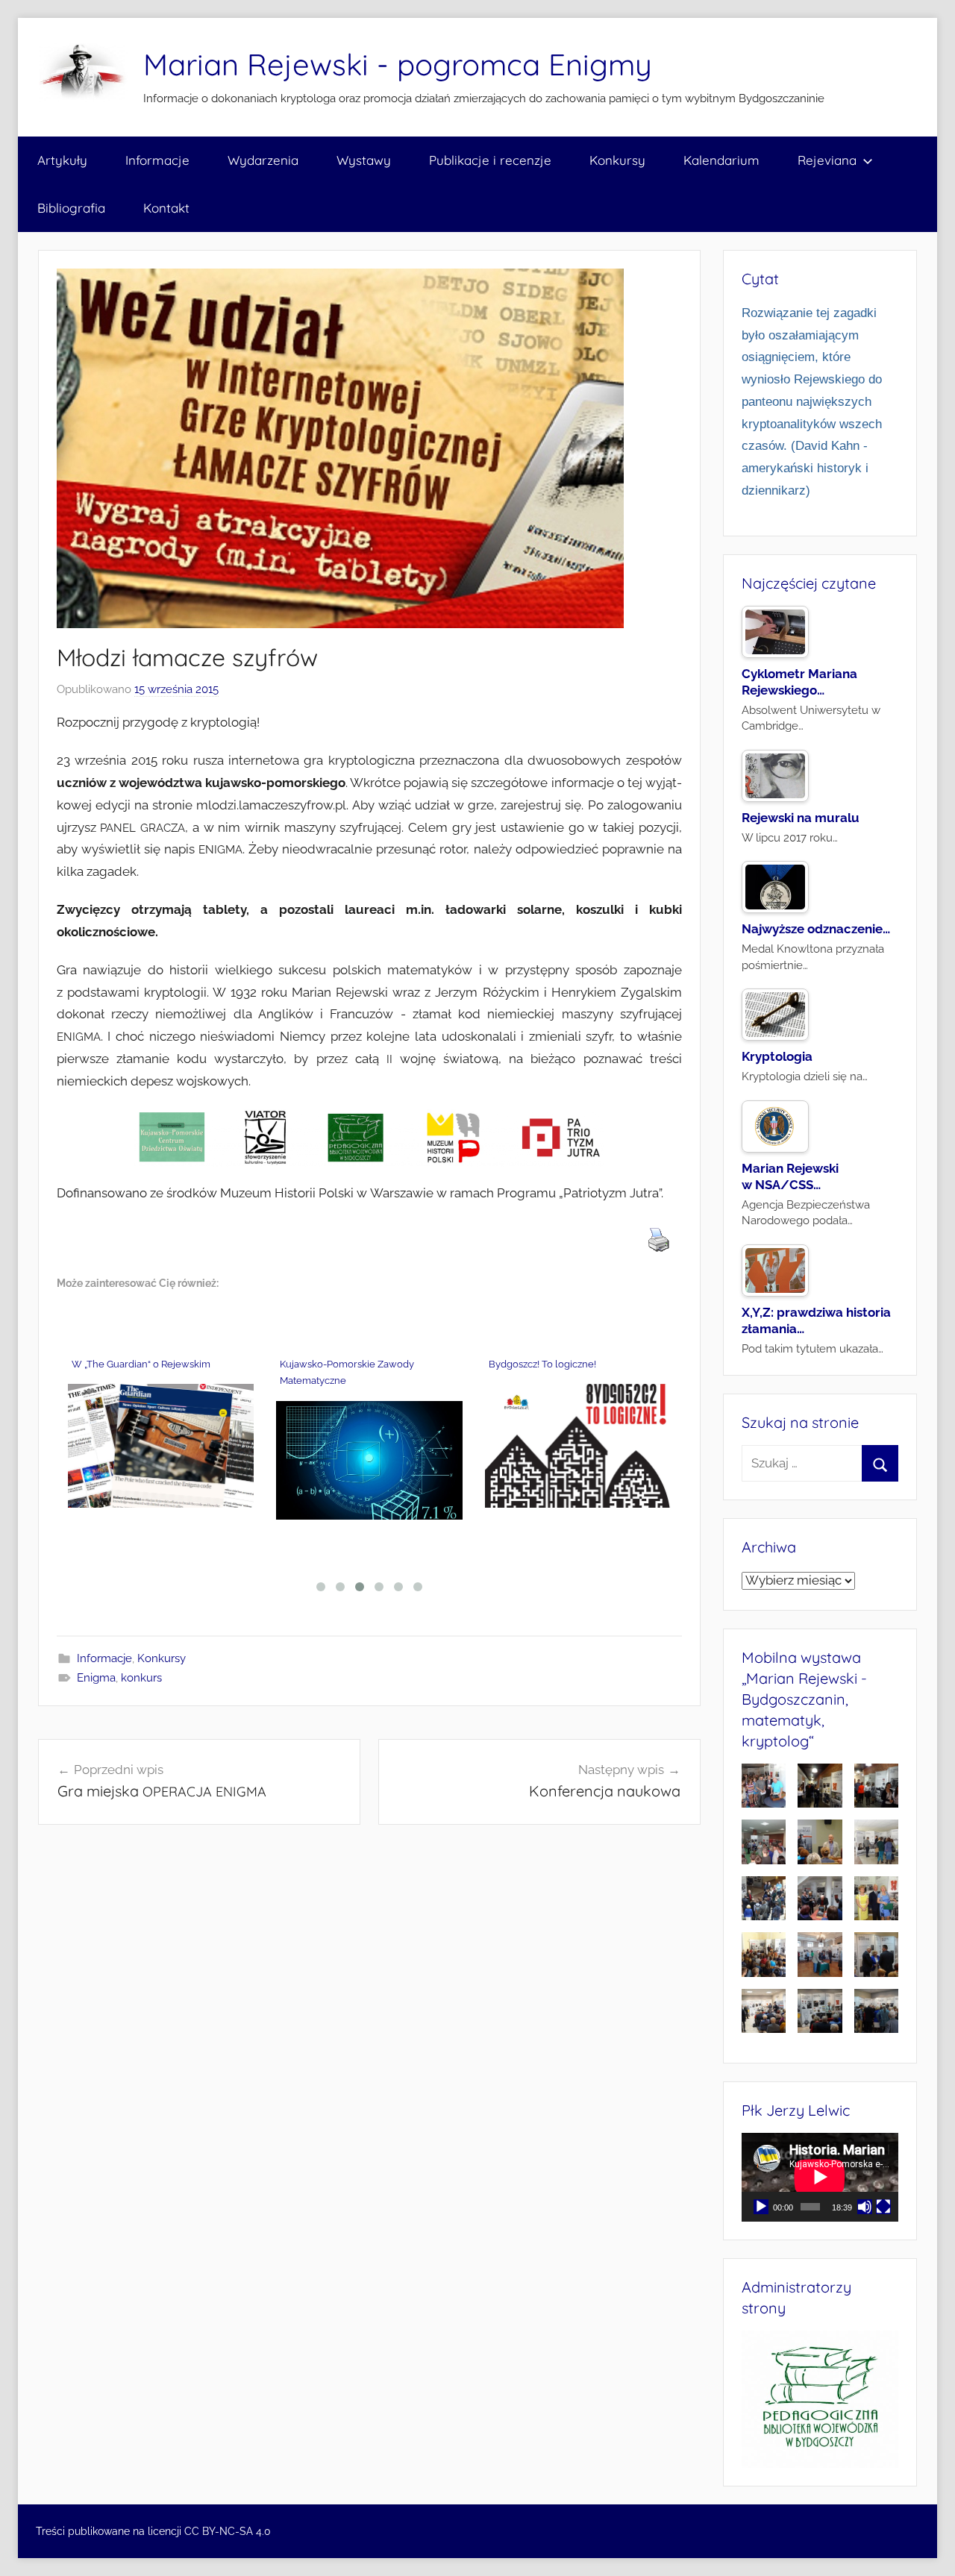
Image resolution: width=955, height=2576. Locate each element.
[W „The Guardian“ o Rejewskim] (161, 1446)
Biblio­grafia (71, 208)
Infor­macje (157, 160)
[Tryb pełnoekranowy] (883, 2207)
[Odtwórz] (761, 2207)
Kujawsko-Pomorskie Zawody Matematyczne (347, 1373)
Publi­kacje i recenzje (490, 160)
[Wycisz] (865, 2207)
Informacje (104, 1658)
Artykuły (62, 160)
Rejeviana (827, 160)
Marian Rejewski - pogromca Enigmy (398, 64)
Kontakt (166, 208)
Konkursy (617, 160)
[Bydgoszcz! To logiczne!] (578, 1446)
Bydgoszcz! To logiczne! (544, 1364)
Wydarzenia (263, 160)
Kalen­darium (721, 160)
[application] (820, 2177)
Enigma (96, 1678)
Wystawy (364, 160)
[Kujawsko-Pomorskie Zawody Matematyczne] (369, 1460)
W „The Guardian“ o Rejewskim (142, 1364)
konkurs (141, 1678)
